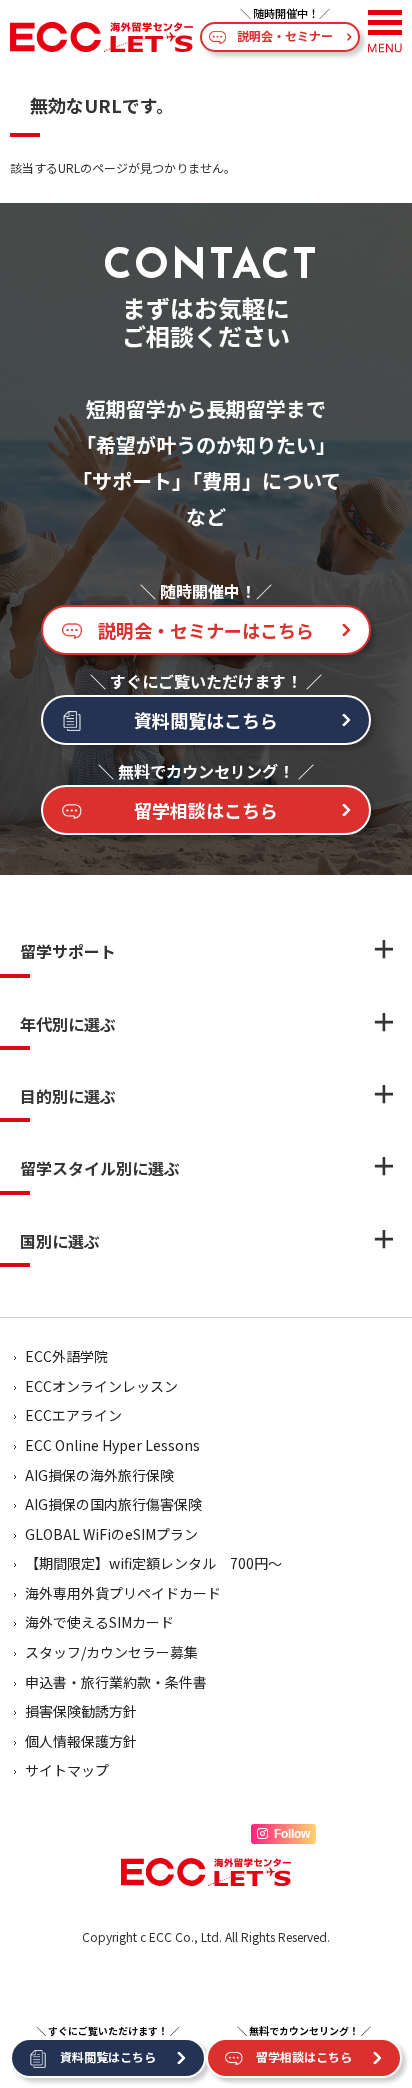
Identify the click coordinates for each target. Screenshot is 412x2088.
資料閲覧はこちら (206, 720)
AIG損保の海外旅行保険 (99, 1475)
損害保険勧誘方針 (81, 1711)
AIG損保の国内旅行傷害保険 (113, 1504)
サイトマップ (67, 1770)
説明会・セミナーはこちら (206, 630)
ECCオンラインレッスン (101, 1386)
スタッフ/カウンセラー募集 (111, 1652)
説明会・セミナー (285, 35)
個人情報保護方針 (81, 1741)
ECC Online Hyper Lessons (112, 1445)
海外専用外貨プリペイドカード (123, 1593)
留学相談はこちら (206, 810)
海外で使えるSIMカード (99, 1622)
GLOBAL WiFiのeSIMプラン (111, 1534)
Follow (292, 1834)
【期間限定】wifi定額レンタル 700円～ (153, 1563)
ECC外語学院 (66, 1356)
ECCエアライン (73, 1415)
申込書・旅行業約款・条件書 (116, 1682)
